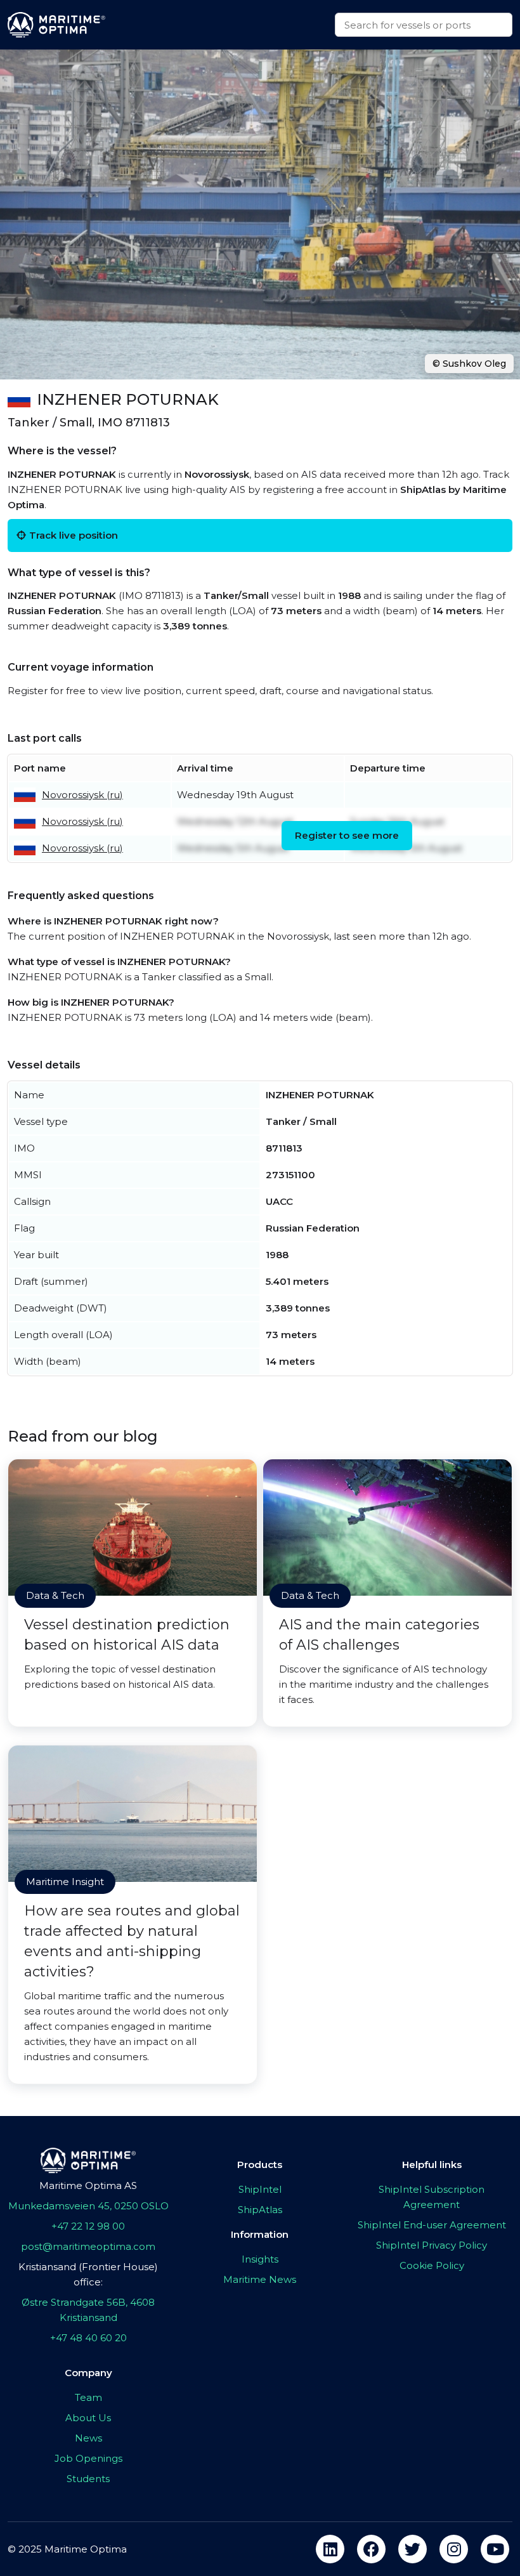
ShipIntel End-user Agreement (432, 2225)
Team (88, 2397)
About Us (88, 2418)
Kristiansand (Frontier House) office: (88, 2274)
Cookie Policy (432, 2265)
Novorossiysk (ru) (82, 795)
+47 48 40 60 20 (88, 2338)
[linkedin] (330, 2549)
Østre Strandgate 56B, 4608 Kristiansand (88, 2310)
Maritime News (260, 2279)
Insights (260, 2259)
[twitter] (413, 2549)
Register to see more (347, 835)
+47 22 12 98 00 (88, 2226)
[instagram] (454, 2549)
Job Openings (88, 2458)
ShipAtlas (260, 2210)
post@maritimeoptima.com (88, 2246)
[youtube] (495, 2549)
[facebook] (371, 2549)
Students (88, 2479)
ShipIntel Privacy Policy (432, 2245)
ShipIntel (260, 2189)
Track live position (74, 535)
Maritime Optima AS (88, 2185)
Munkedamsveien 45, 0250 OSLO (88, 2206)
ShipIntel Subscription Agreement (432, 2197)
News (88, 2438)
